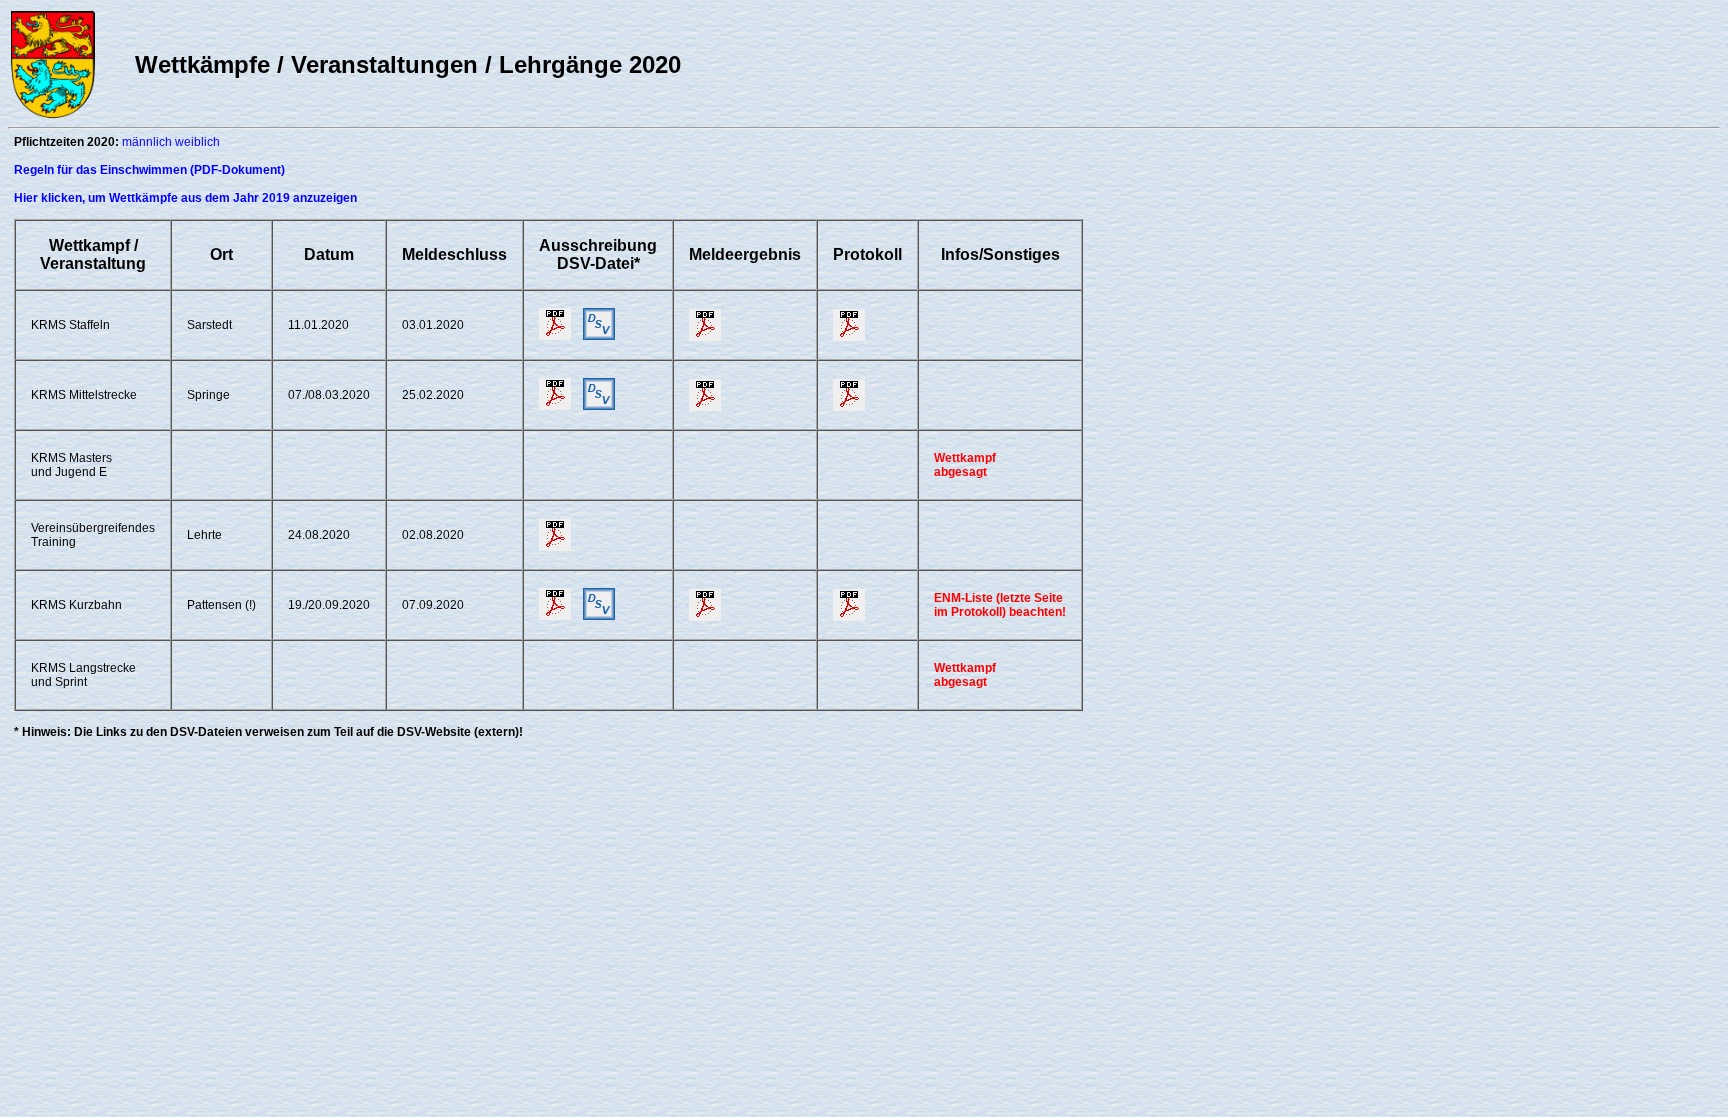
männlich (147, 142)
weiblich (197, 142)
